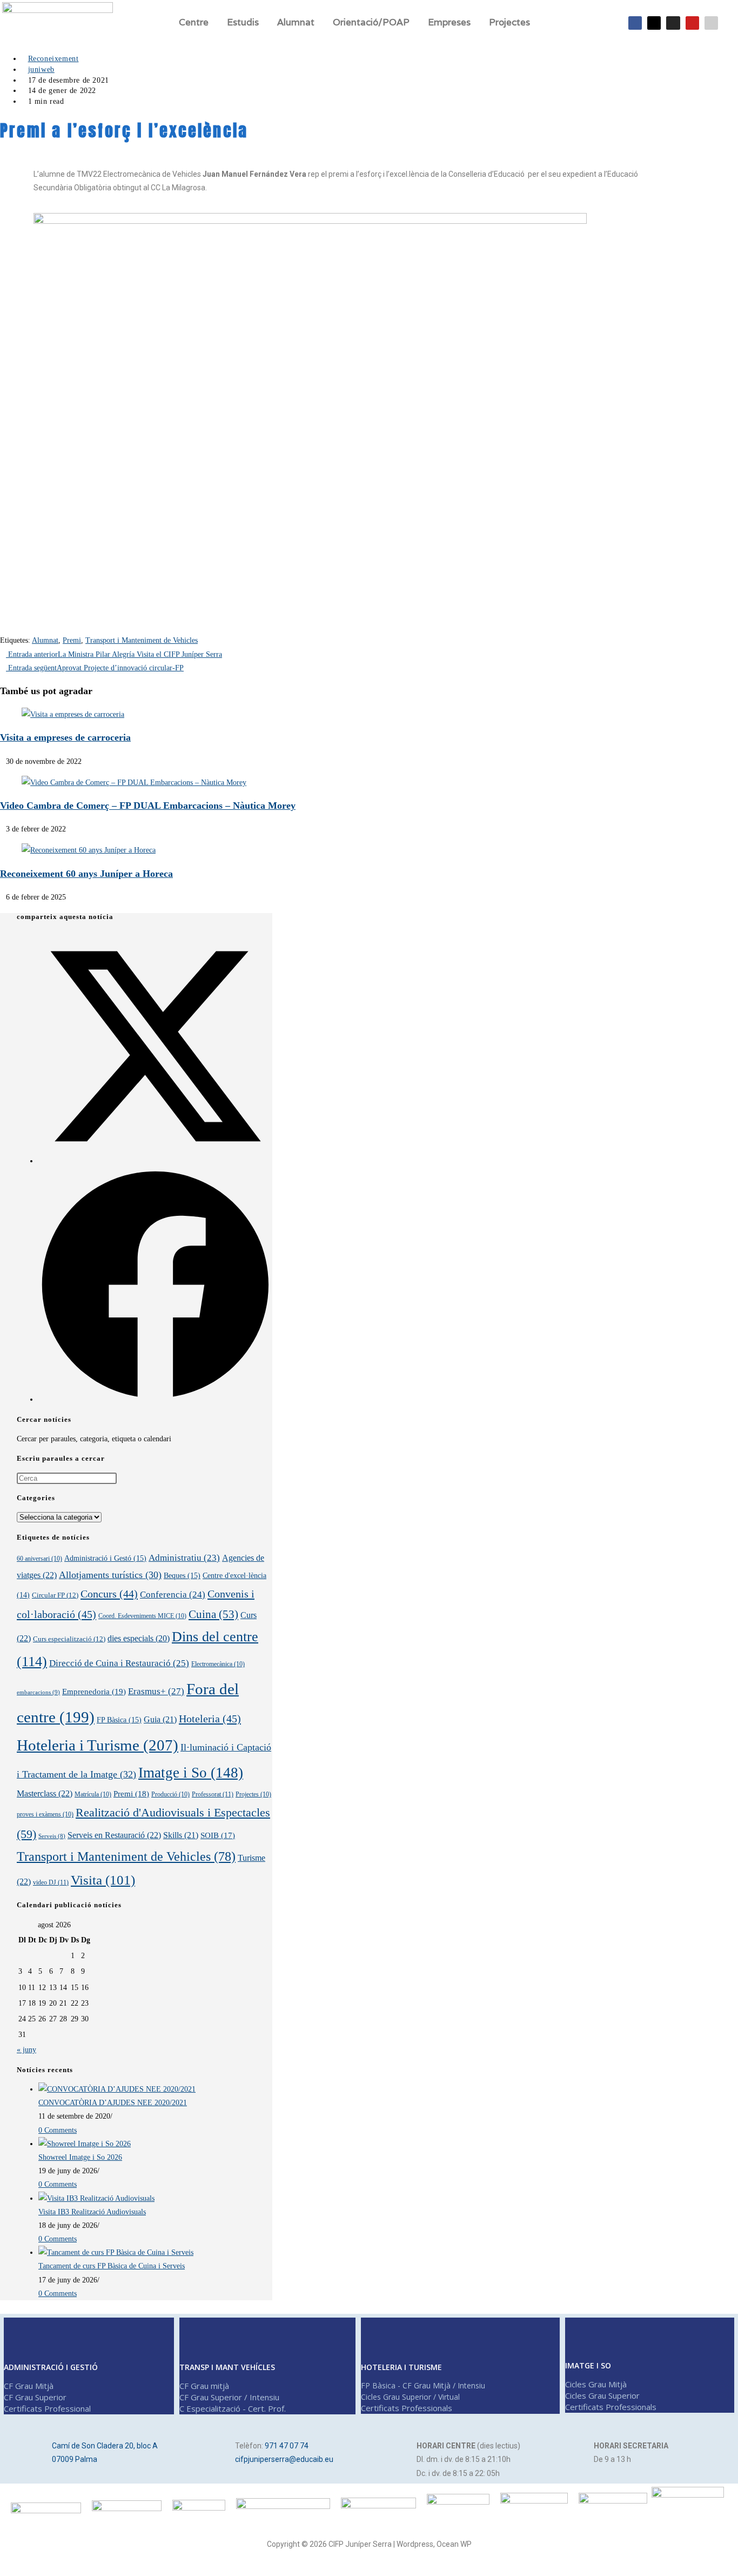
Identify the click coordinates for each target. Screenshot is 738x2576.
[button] (196, 22)
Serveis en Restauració (114, 1835)
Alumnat (45, 640)
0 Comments (58, 2130)
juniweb (41, 69)
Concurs (109, 1594)
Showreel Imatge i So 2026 (80, 2157)
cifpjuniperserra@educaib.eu (284, 2459)
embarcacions (38, 1692)
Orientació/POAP (371, 22)
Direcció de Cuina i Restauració (119, 1663)
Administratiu (184, 1558)
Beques (182, 1575)
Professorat (213, 1794)
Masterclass (45, 1794)
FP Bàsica (119, 1720)
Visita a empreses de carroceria (65, 737)
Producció (170, 1794)
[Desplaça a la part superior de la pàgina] (8, 2564)
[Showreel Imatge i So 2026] (85, 2144)
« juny (26, 2050)
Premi (72, 640)
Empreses (449, 22)
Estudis (243, 22)
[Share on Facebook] (155, 1399)
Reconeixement (53, 59)
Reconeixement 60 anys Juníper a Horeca (86, 874)
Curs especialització (69, 1639)
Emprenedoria (94, 1691)
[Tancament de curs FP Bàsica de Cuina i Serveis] (116, 2252)
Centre (194, 22)
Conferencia (173, 1595)
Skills (181, 1835)
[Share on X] (155, 1161)
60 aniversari (39, 1559)
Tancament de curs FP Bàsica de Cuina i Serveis (112, 2266)
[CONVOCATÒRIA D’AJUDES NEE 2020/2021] (117, 2089)
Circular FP (55, 1595)
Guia (160, 1719)
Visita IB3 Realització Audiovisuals (92, 2212)
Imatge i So (191, 1773)
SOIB (218, 1835)
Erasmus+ (156, 1691)
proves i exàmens (45, 1814)
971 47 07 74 (287, 2446)
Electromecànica (218, 1664)
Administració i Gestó (105, 1558)
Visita (103, 1880)
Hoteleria (210, 1719)
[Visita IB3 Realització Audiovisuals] (96, 2198)
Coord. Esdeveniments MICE (142, 1616)
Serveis (52, 1836)
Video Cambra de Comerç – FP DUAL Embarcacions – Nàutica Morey (148, 806)
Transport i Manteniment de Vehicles (142, 640)
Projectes (509, 22)
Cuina (213, 1614)
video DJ (51, 1882)
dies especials (139, 1638)
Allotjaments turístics (110, 1575)
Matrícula (93, 1794)
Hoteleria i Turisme (98, 1745)
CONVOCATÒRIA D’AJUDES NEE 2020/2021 (113, 2103)
